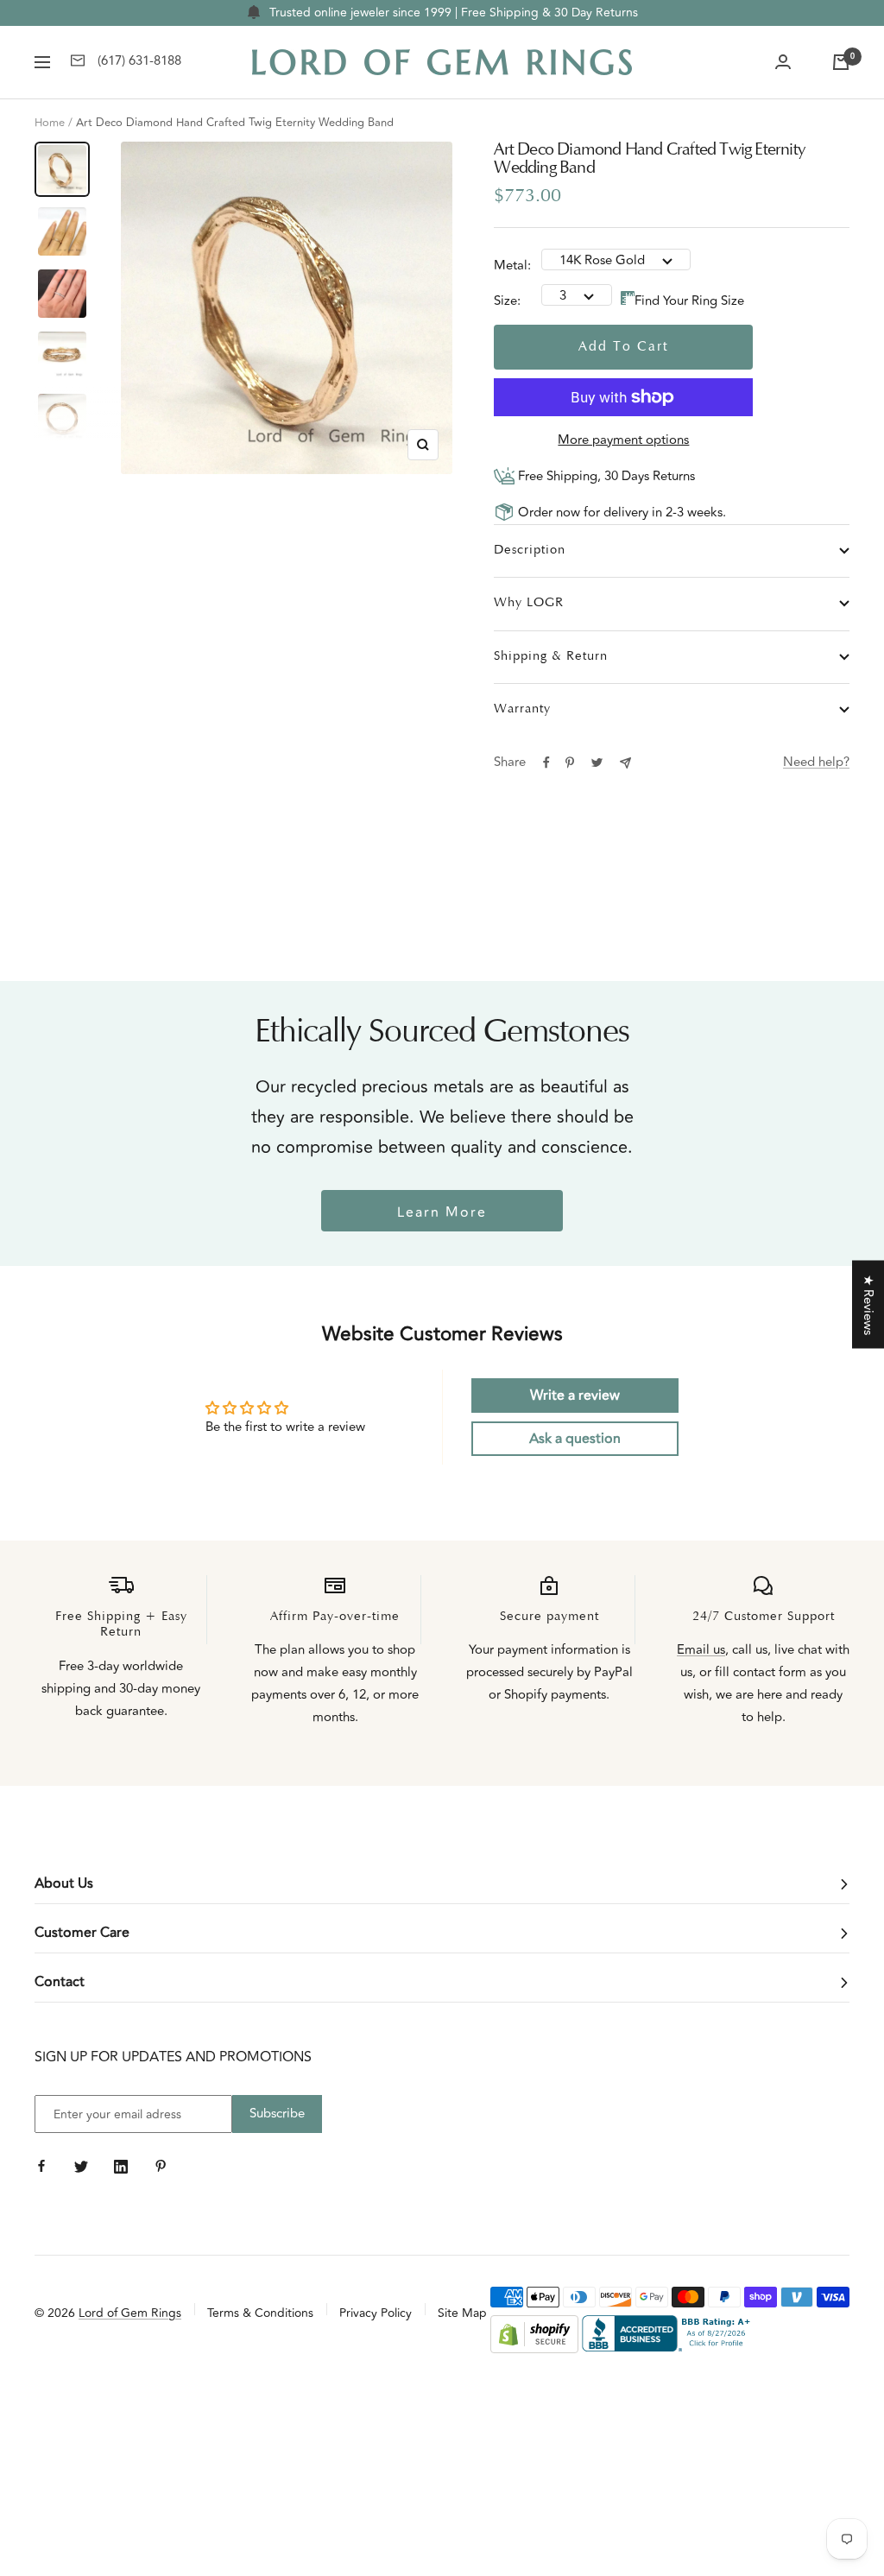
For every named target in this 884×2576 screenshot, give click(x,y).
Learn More (442, 1212)
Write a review (575, 1396)
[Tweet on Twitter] (597, 763)
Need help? (816, 762)
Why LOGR (529, 603)
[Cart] (841, 62)
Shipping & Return (551, 657)
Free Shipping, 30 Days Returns (605, 476)
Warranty (522, 709)
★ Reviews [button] (868, 1304)
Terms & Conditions (260, 2313)
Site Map (462, 2313)
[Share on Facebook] (546, 763)
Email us (701, 1650)
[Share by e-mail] (625, 763)
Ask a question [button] (575, 1439)
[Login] (783, 62)
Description (530, 551)
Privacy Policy (376, 2313)
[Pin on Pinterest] (570, 763)
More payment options (623, 440)
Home (50, 123)
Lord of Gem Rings (130, 2313)
